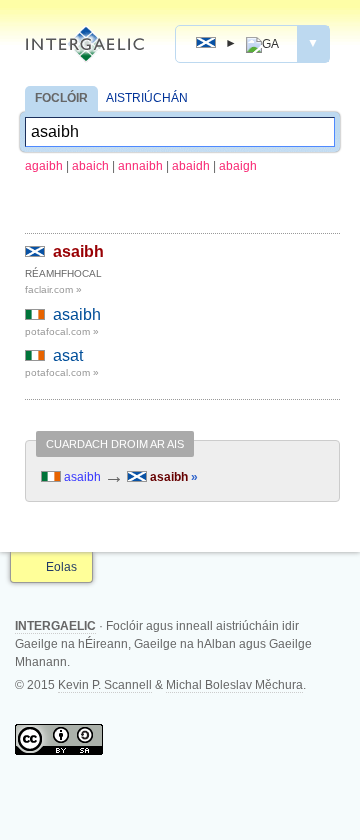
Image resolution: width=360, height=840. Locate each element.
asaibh (78, 251)
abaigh (238, 166)
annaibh (140, 166)
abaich (90, 166)
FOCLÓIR (61, 98)
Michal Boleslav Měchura (234, 685)
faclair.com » (53, 289)
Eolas (61, 567)
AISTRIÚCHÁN (147, 98)
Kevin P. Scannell (105, 685)
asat (68, 355)
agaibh (44, 166)
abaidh (191, 166)
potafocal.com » (62, 331)
